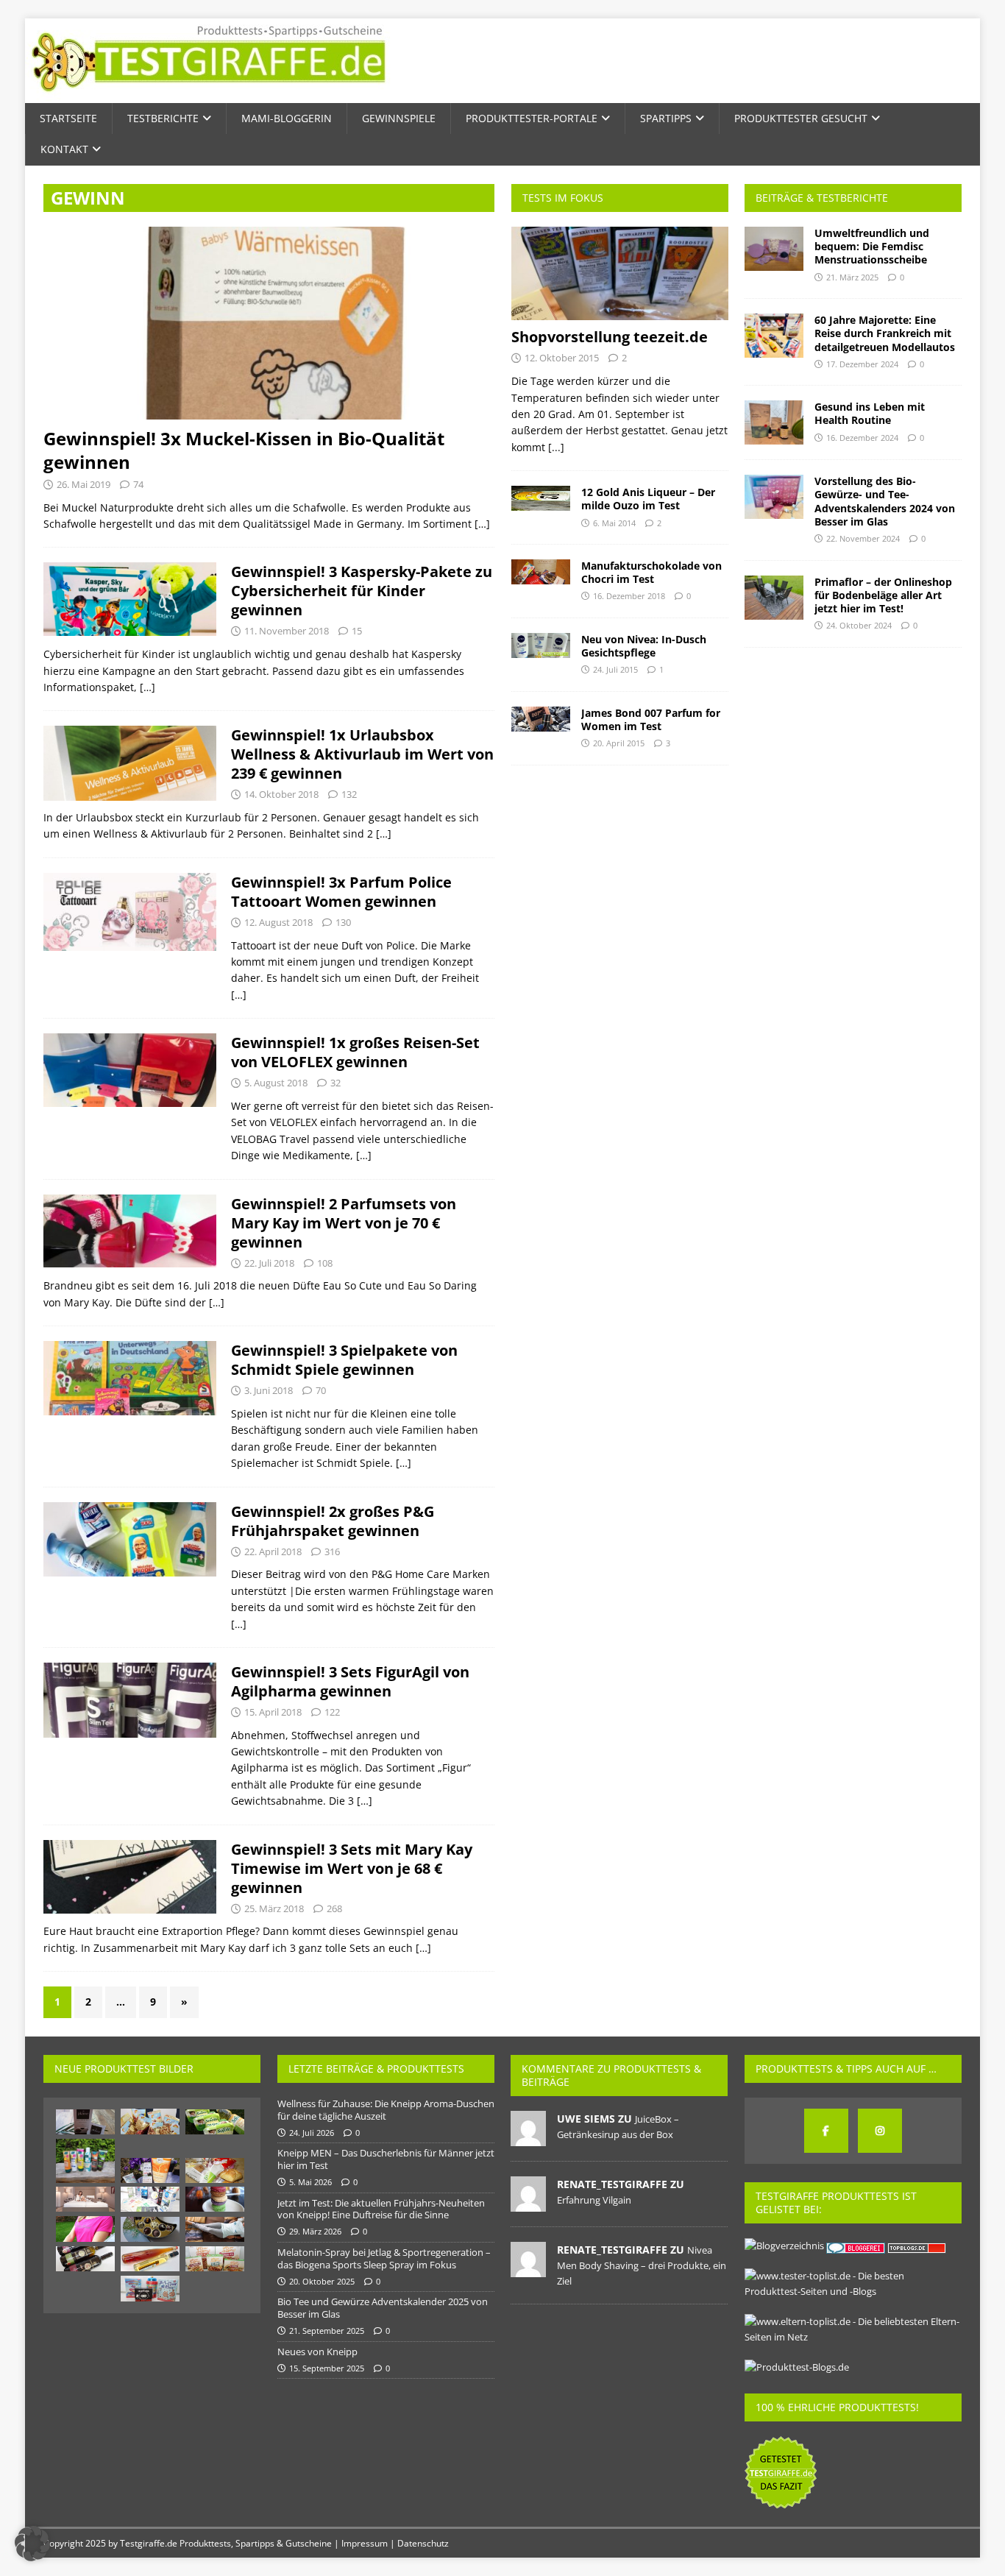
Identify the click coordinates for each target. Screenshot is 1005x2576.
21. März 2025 (852, 277)
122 (332, 1712)
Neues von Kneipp (317, 2352)
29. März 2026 (315, 2231)
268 (334, 1908)
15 (357, 631)
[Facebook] (826, 2131)
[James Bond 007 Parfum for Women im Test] (541, 719)
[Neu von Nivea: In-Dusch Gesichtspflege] (541, 645)
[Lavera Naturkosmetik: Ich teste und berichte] (150, 2170)
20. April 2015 (619, 743)
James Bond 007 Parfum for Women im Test (651, 719)
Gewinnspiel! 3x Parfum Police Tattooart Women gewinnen (341, 892)
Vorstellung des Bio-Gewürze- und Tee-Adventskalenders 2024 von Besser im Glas (885, 501)
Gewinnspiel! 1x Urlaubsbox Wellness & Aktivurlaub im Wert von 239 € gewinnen (362, 754)
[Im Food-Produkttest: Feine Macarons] (215, 2199)
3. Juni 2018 (269, 1390)
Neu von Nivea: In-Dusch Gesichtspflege (644, 646)
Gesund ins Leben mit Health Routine (870, 413)
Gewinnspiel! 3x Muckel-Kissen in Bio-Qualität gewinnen (244, 450)
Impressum (365, 2543)
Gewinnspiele (399, 118)
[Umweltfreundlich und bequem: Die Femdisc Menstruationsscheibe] (774, 249)
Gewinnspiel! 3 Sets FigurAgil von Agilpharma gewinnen (350, 1681)
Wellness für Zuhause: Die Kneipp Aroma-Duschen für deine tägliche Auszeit (386, 2110)
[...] (556, 447)
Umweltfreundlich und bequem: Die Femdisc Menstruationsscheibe (872, 246)
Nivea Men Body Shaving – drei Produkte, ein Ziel (642, 2265)
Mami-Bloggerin (287, 118)
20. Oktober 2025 (322, 2281)
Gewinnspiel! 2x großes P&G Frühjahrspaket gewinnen (333, 1521)
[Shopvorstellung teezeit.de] (620, 273)
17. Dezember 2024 (862, 364)
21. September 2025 (327, 2331)
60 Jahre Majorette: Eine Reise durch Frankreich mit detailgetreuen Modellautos (885, 333)
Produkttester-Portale (532, 118)
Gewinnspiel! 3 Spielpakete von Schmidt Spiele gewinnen (344, 1360)
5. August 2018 (276, 1083)
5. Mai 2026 (310, 2182)
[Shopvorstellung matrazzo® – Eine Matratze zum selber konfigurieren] (85, 2199)
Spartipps (666, 118)
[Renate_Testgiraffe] (528, 2204)
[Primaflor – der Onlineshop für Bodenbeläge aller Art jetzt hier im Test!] (774, 598)
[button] (32, 2544)
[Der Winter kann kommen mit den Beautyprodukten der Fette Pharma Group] (150, 2199)
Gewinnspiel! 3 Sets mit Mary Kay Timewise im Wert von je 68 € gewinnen (352, 1868)
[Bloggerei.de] (857, 2246)
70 (321, 1390)
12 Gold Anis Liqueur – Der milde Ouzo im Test (648, 499)
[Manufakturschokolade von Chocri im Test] (541, 572)
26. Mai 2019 (84, 484)
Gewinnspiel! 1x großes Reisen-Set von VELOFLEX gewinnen (355, 1052)
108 (325, 1263)
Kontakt (64, 149)
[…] (482, 524)
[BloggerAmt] (784, 2246)
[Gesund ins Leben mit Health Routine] (774, 422)
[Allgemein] (130, 599)
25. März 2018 (274, 1908)
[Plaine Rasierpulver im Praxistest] (85, 2122)
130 (343, 922)
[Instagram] (880, 2131)
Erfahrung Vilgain (594, 2200)
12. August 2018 (278, 922)
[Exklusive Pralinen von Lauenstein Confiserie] (150, 2229)
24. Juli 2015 (615, 669)
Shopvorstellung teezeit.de (610, 337)
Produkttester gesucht (801, 118)
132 (349, 794)
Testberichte (163, 118)
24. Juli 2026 (312, 2133)
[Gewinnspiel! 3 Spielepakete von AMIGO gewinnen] (150, 2289)
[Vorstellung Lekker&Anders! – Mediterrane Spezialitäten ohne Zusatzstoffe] (215, 2259)
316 (332, 1551)
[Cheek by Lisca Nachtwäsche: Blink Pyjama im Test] (215, 2229)
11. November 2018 (287, 631)
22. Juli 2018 (269, 1263)
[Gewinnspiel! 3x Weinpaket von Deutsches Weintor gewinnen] (85, 2259)
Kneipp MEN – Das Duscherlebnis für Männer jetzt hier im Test (386, 2159)
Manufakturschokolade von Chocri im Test (651, 572)
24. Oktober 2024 (859, 625)
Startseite (68, 118)
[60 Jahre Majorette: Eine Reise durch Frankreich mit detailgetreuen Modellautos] (774, 336)
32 (335, 1083)
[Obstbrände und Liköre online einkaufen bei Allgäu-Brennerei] (150, 2259)
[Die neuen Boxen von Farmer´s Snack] (150, 2122)
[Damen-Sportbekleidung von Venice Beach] (85, 2229)
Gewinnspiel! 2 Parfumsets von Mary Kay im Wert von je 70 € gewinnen (344, 1223)
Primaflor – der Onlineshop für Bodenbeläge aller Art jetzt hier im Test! (883, 595)
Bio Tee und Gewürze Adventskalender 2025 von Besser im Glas (383, 2308)
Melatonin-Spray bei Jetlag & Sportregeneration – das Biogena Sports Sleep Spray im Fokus (384, 2258)
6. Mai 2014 (614, 523)
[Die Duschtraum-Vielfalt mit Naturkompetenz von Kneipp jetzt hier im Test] (85, 2161)
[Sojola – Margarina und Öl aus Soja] (215, 2122)
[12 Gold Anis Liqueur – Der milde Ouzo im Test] (541, 498)
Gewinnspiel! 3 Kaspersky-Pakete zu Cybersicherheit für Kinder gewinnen (362, 591)
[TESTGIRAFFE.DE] (209, 95)
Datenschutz (423, 2543)
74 (138, 484)
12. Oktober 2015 (562, 358)
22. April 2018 (273, 1551)
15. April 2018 (273, 1712)
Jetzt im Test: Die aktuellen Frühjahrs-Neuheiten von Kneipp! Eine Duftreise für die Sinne (381, 2209)
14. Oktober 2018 (281, 794)
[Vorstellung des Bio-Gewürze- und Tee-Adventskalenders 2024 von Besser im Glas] (774, 497)
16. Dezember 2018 (629, 596)
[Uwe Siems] (528, 2138)
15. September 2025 (327, 2368)
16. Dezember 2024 (862, 438)
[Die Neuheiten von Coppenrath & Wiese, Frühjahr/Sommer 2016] (215, 2170)
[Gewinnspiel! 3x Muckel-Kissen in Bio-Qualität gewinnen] (269, 323)
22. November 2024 (863, 538)
